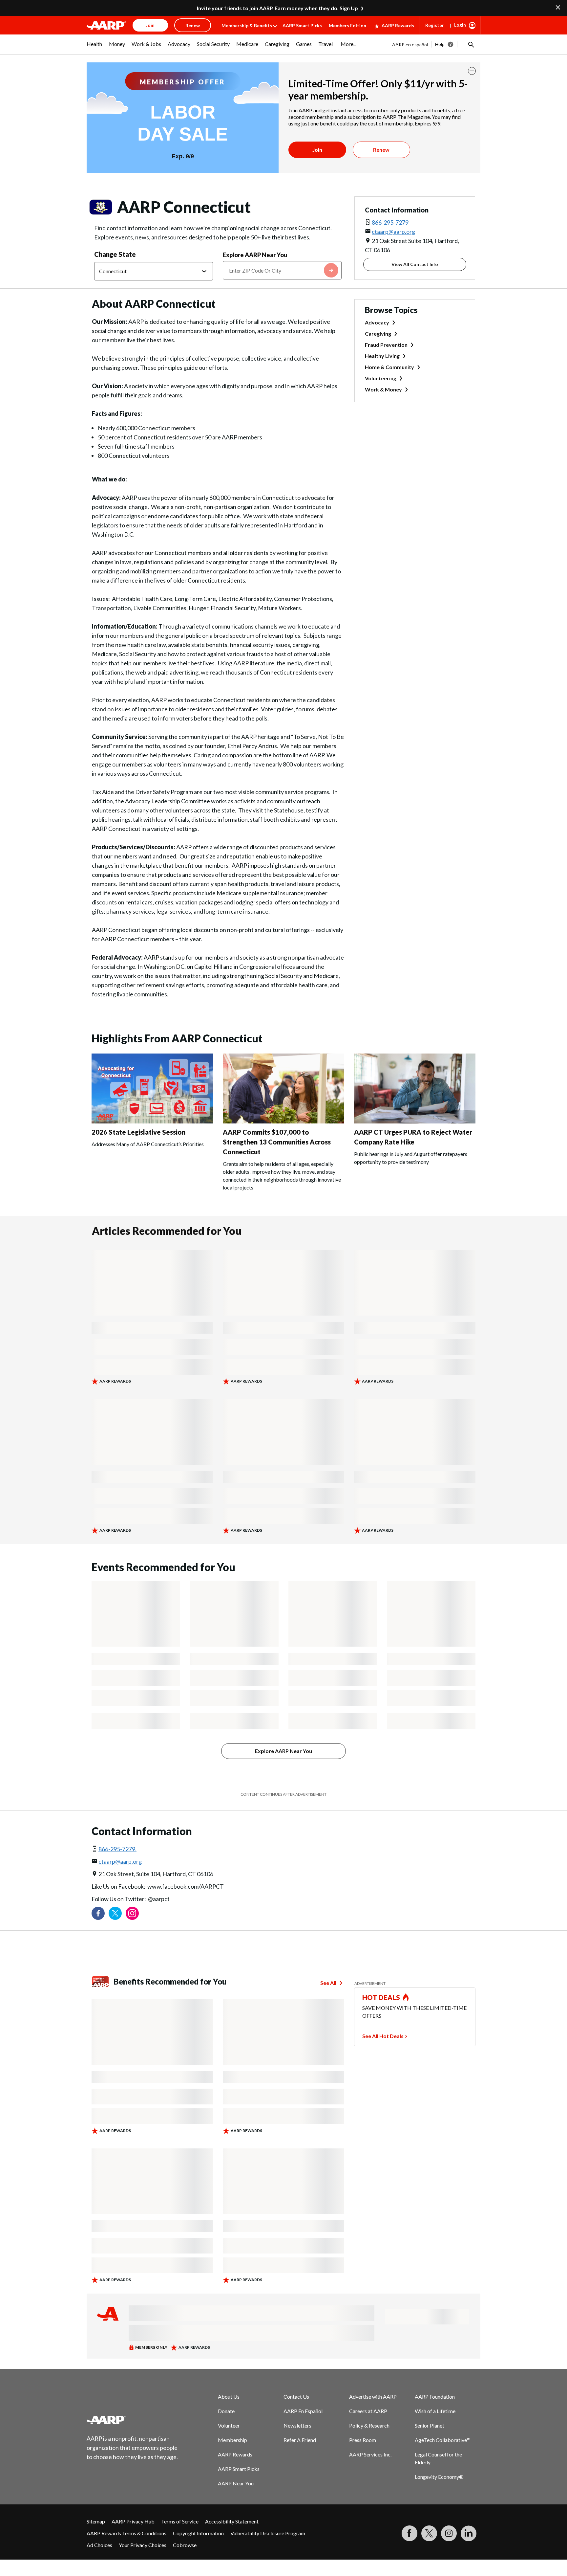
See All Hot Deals (383, 2036)
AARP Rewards (398, 25)
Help (440, 44)
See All (328, 1983)
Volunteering (381, 378)
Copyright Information (198, 2533)
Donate (226, 2411)
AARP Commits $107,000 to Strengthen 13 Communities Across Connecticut (277, 1142)
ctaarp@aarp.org (393, 232)
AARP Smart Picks (302, 25)
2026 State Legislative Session (138, 1132)
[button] (471, 44)
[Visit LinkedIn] (469, 2533)
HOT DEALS (381, 1997)
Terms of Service (180, 2521)
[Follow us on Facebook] (98, 1913)
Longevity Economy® (439, 2477)
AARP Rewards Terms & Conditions (126, 2533)
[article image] (152, 1121)
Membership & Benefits (247, 25)
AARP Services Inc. (370, 2454)
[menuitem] (94, 47)
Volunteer (229, 2425)
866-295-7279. (117, 1849)
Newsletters (297, 2425)
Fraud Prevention (386, 345)
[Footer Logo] (133, 2420)
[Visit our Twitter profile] (115, 1913)
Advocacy (377, 322)
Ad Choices (99, 2545)
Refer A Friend (300, 2440)
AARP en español (410, 44)
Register (435, 25)
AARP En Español (303, 2411)
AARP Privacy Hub (133, 2521)
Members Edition (347, 25)
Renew (381, 150)
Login (460, 25)
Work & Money (383, 389)
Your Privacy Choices (143, 2545)
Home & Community (389, 367)
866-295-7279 (390, 222)
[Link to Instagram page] (132, 1913)
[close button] (472, 71)
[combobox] (282, 270)
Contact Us (296, 2397)
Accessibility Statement (232, 2521)
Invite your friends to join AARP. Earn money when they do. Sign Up (277, 8)
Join (317, 150)
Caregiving (378, 333)
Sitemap (96, 2521)
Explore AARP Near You (255, 255)
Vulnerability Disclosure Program (268, 2533)
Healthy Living (382, 356)
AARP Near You (236, 2483)
